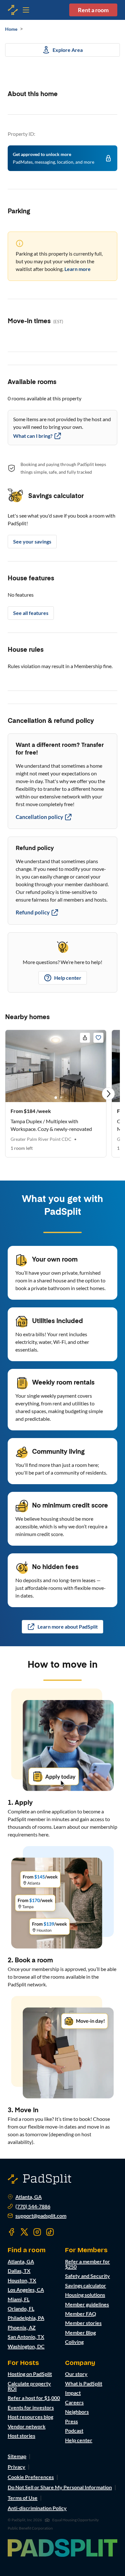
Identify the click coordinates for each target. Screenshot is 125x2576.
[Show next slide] (108, 1094)
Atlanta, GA (29, 2197)
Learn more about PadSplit (68, 1627)
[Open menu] (13, 10)
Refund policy (33, 912)
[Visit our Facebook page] (12, 2232)
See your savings (32, 541)
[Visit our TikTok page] (50, 2232)
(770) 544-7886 (33, 2206)
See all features (31, 613)
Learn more (78, 269)
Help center (68, 978)
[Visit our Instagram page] (37, 2232)
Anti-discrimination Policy (37, 2508)
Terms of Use (23, 2498)
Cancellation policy (39, 817)
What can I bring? (33, 436)
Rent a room (93, 10)
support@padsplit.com (41, 2216)
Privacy (17, 2467)
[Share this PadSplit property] (85, 1038)
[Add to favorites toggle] (98, 1038)
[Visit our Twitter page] (24, 2232)
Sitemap (17, 2456)
